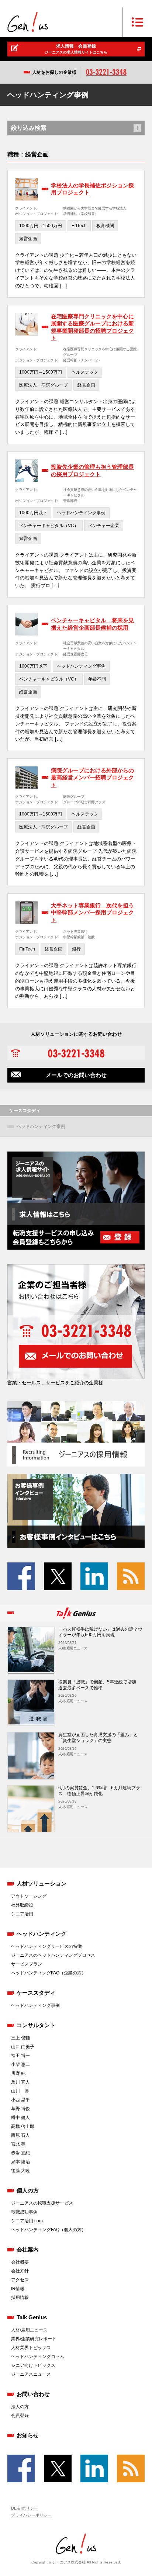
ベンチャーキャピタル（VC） (49, 526)
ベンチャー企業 (104, 526)
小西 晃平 (20, 2100)
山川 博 (20, 2091)
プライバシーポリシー (31, 2515)
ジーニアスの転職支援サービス (42, 2203)
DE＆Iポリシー (25, 2508)
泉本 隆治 (20, 2162)
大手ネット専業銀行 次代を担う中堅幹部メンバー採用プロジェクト (92, 913)
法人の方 (20, 2407)
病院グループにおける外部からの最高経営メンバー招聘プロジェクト (92, 778)
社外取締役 (22, 1905)
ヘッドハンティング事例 (81, 513)
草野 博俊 (20, 2109)
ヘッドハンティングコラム (38, 2357)
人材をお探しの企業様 (54, 72)
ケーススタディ (36, 1993)
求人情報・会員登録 (76, 49)
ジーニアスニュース (31, 2374)
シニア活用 (22, 1914)
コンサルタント (36, 2025)
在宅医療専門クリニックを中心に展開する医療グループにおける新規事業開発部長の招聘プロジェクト (92, 327)
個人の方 (28, 2190)
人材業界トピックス (31, 2348)
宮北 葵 (18, 2144)
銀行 (76, 949)
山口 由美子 (23, 2047)
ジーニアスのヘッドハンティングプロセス (53, 1955)
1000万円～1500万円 (41, 226)
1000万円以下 (33, 513)
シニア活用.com (27, 2221)
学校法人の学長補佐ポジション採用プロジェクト (92, 189)
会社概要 (20, 2262)
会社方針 (20, 2271)
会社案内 (28, 2249)
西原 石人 (20, 2135)
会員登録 (20, 2416)
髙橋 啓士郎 (23, 2126)
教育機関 (105, 226)
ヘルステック (85, 372)
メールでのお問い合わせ (76, 1075)
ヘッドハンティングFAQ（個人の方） (49, 2230)
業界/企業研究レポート (34, 2339)
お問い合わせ (33, 2394)
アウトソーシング (29, 1896)
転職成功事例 (24, 2212)
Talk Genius (32, 2317)
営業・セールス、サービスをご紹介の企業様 (55, 1383)
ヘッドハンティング (42, 1934)
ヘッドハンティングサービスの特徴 (46, 1946)
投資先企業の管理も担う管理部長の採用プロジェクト (92, 470)
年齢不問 (97, 679)
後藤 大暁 (20, 2171)
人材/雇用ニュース (29, 2330)
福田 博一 (20, 2056)
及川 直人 (20, 2082)
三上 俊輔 (20, 2038)
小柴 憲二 (20, 2064)
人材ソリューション (42, 1883)
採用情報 (20, 2298)
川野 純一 (20, 2073)
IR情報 (18, 2289)
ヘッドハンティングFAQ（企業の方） (49, 1973)
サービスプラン (27, 1964)
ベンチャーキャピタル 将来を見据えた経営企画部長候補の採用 (92, 624)
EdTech (79, 226)
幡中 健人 (20, 2118)
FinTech (27, 949)
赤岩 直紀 (20, 2153)
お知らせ (28, 2435)
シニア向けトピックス (33, 2365)
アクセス (20, 2280)
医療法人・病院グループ (44, 385)
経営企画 (28, 239)
